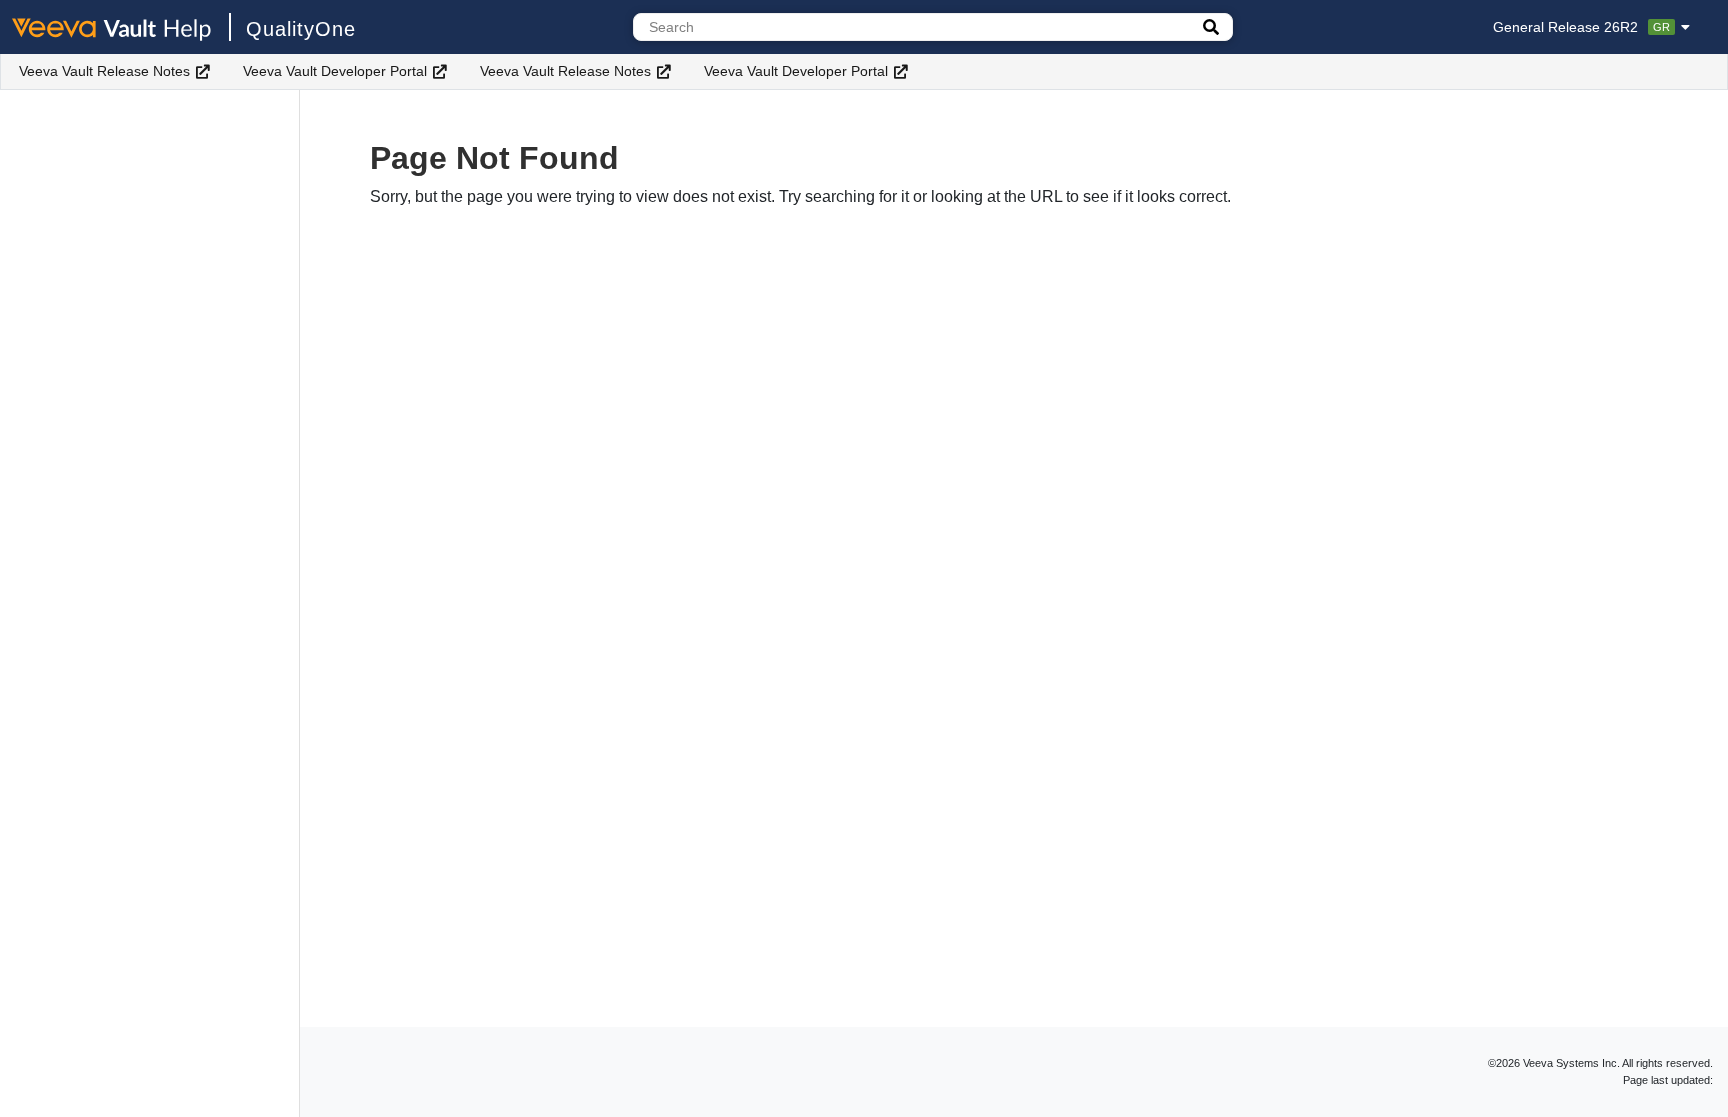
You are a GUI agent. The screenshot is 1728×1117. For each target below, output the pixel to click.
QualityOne (301, 29)
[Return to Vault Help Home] (121, 27)
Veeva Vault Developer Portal (335, 71)
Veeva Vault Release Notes (104, 71)
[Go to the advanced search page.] (1211, 27)
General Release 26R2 (1581, 27)
